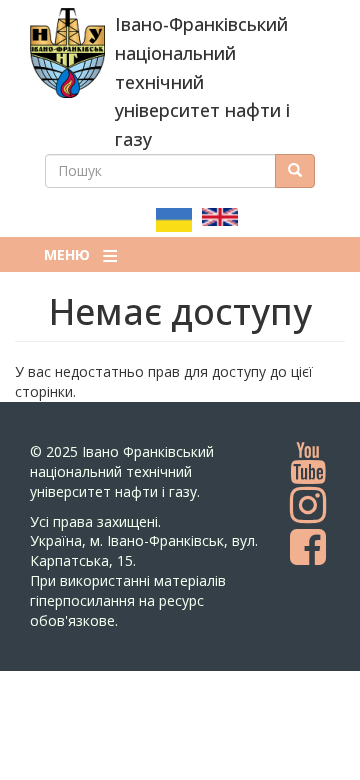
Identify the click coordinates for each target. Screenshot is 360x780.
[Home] (67, 53)
